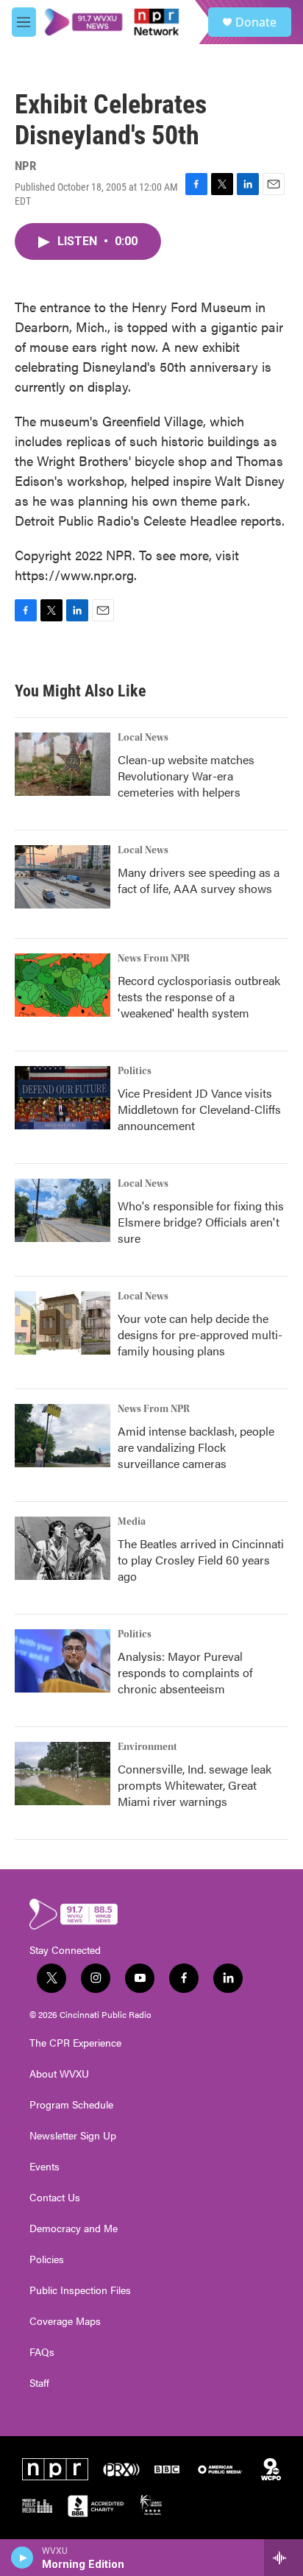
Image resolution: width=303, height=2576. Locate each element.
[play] (22, 2558)
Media (132, 1522)
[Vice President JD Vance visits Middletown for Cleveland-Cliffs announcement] (63, 1098)
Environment (147, 1747)
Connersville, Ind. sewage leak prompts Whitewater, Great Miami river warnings (195, 1785)
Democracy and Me (74, 2229)
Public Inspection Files (80, 2290)
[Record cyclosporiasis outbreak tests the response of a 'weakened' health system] (63, 985)
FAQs (42, 2352)
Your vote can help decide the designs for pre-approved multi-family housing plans (200, 1334)
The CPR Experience (75, 2043)
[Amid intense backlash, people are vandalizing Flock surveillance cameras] (63, 1436)
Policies (47, 2259)
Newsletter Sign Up (73, 2136)
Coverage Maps (65, 2321)
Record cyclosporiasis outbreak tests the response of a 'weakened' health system (199, 996)
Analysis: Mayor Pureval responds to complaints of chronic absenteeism (185, 1672)
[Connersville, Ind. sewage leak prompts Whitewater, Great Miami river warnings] (63, 1774)
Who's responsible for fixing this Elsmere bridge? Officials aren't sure (201, 1222)
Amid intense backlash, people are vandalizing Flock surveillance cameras (196, 1447)
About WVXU (59, 2074)
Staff (39, 2383)
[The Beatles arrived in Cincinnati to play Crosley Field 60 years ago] (63, 1548)
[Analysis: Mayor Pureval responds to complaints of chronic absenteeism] (63, 1661)
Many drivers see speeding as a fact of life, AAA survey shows (199, 880)
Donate (256, 22)
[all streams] (284, 2558)
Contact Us (55, 2198)
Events (44, 2167)
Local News (143, 738)
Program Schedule (71, 2105)
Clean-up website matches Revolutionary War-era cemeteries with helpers (186, 776)
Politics (135, 1071)
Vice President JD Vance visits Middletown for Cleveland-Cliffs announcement (199, 1109)
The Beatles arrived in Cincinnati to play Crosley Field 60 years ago (201, 1560)
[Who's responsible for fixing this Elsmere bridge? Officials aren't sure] (63, 1210)
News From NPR (154, 959)
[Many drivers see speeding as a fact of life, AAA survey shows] (63, 877)
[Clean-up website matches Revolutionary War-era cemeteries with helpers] (63, 764)
